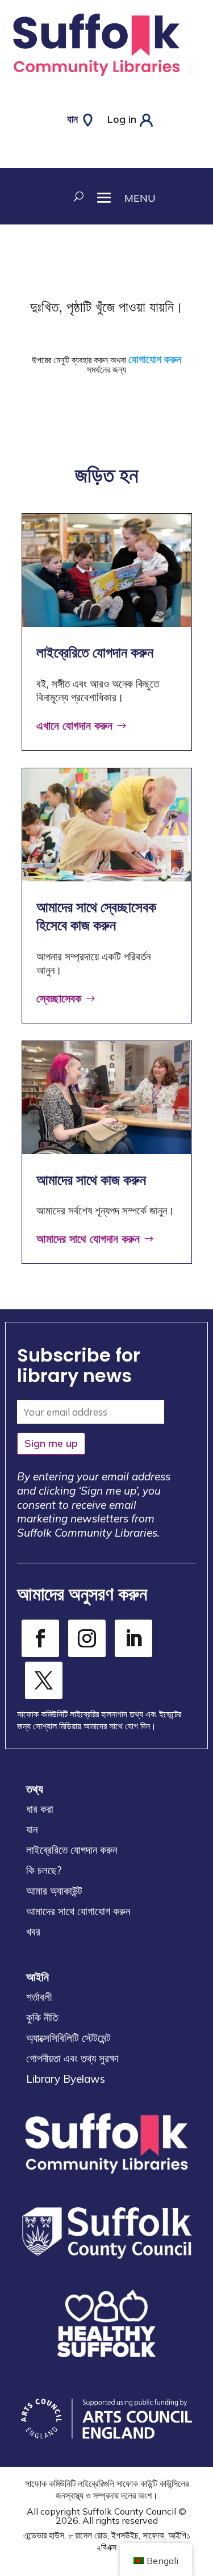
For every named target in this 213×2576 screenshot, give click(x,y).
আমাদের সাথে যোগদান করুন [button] (88, 1239)
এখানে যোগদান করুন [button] (74, 725)
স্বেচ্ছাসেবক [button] (59, 998)
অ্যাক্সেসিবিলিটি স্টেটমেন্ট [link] (68, 2038)
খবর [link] (33, 1932)
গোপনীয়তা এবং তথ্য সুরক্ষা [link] (72, 2058)
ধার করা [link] (40, 1809)
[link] (96, 79)
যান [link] (32, 1829)
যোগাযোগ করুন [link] (155, 359)
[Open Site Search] (77, 196)
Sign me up (51, 1443)
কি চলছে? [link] (44, 1870)
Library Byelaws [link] (66, 2079)
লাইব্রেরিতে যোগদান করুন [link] (72, 1850)
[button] (120, 196)
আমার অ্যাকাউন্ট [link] (54, 1891)
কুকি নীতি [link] (42, 2017)
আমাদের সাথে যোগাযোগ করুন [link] (78, 1911)
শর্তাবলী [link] (39, 1997)
